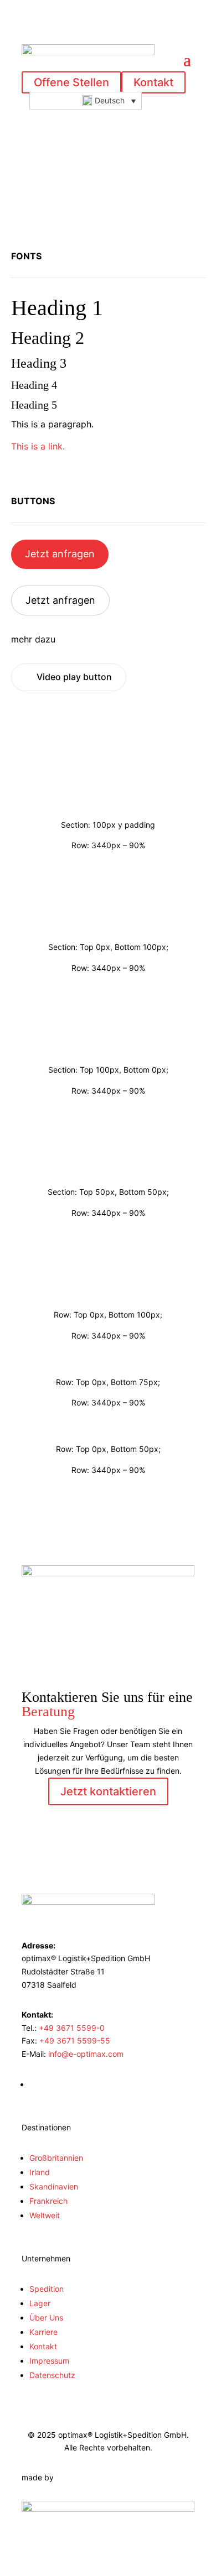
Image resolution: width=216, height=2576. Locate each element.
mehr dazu (33, 639)
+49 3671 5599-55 (75, 2041)
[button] (86, 101)
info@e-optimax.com (86, 2054)
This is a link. (38, 446)
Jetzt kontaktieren (108, 1791)
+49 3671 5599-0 (72, 2028)
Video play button (74, 677)
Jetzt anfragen (60, 554)
